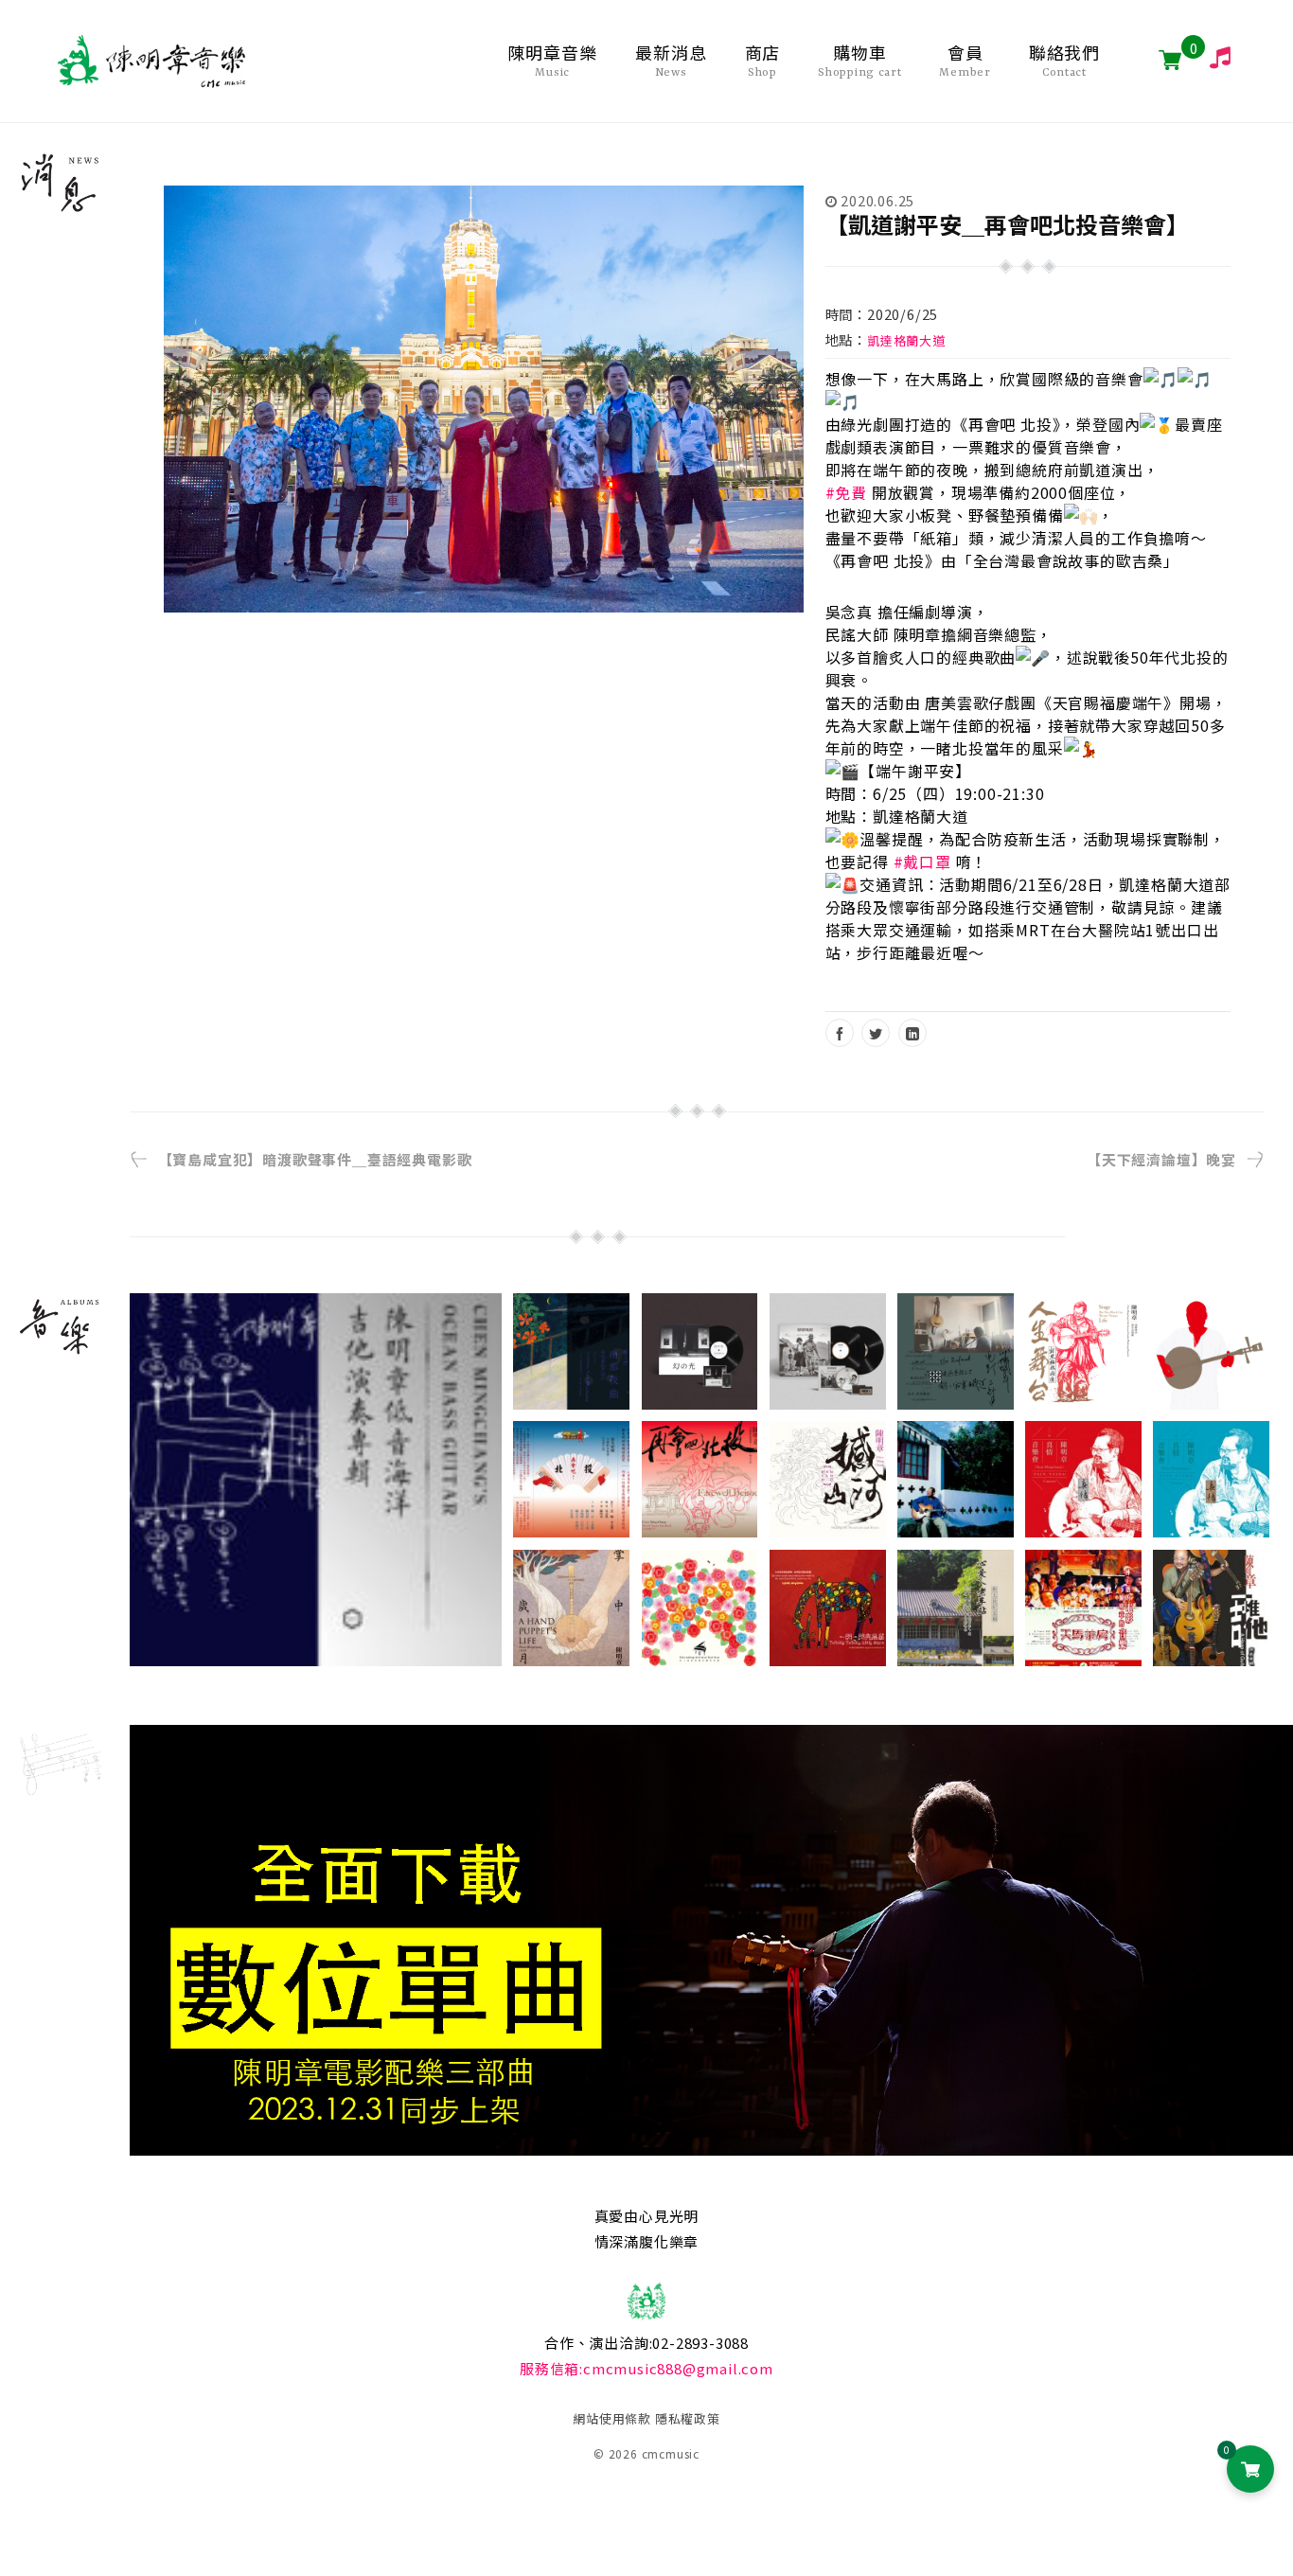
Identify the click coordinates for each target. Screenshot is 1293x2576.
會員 (965, 60)
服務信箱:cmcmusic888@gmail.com (646, 2368)
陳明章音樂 (552, 60)
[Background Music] (1213, 57)
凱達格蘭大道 (906, 340)
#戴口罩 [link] (922, 862)
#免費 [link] (846, 492)
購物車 (859, 60)
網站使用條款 (612, 2418)
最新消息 (671, 60)
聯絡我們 (1065, 60)
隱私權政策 (688, 2418)
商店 (763, 60)
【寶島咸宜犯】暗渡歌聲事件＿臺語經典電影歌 (315, 1159)
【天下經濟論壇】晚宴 (1161, 1159)
